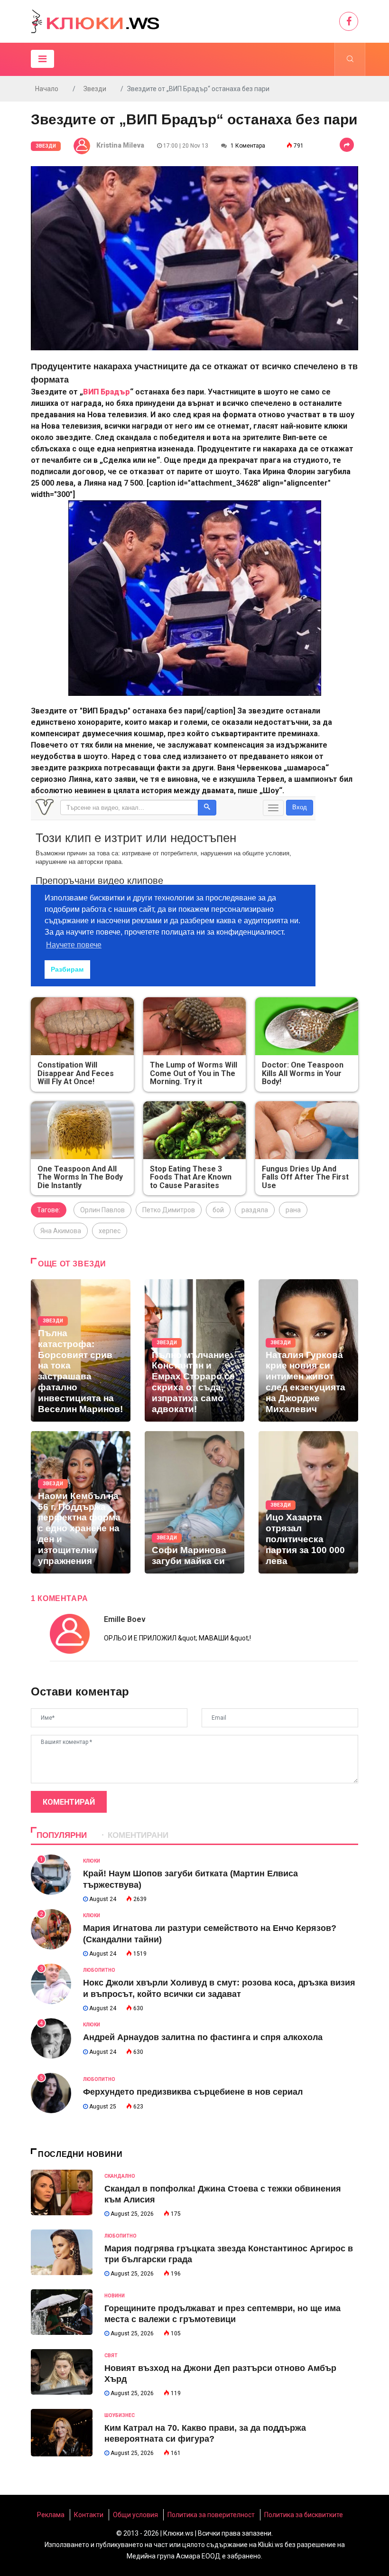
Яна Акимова (61, 1231)
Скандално (120, 2176)
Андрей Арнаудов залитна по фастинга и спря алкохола (203, 2037)
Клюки (92, 1861)
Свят (111, 2356)
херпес (110, 1231)
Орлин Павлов (102, 1210)
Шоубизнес (120, 2415)
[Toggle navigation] (42, 59)
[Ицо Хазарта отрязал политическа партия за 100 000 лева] (308, 1502)
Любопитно (99, 1970)
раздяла (255, 1210)
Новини (115, 2296)
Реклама (51, 2515)
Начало (47, 89)
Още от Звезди (72, 1264)
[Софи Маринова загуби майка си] (194, 1502)
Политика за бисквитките (304, 2515)
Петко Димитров (169, 1210)
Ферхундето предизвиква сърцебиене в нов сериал (193, 2092)
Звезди (95, 89)
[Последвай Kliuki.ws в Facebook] (349, 21)
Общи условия (135, 2515)
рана (293, 1210)
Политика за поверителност (211, 2515)
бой (218, 1210)
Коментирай (69, 1802)
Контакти (89, 2515)
